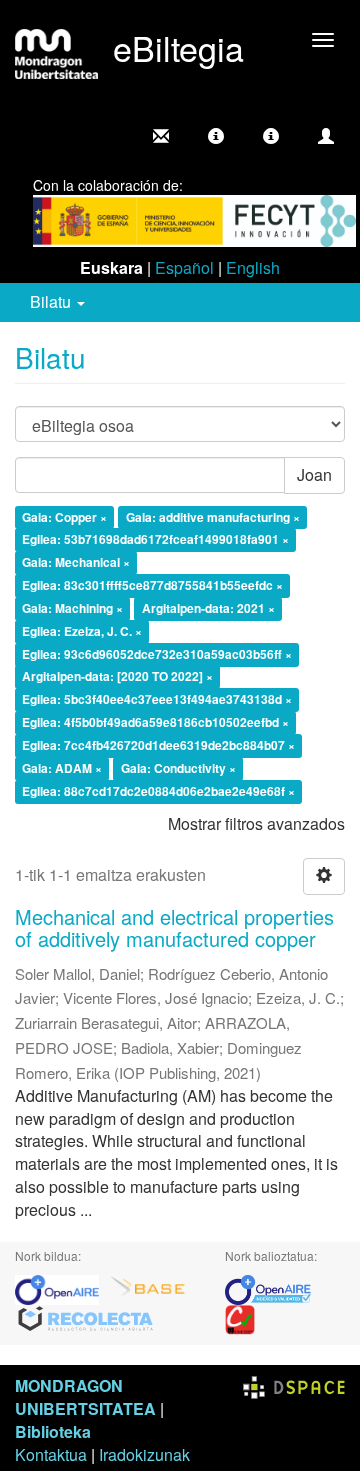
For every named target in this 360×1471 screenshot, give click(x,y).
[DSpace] (294, 1385)
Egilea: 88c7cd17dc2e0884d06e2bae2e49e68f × (158, 791)
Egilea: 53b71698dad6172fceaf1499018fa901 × (155, 540)
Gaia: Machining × (72, 608)
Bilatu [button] (52, 301)
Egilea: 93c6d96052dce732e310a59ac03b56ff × (157, 654)
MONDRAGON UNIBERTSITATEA (85, 1397)
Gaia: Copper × (64, 517)
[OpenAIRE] (62, 1287)
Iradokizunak (144, 1454)
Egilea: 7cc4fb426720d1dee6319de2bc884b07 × (158, 745)
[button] (216, 136)
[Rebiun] (240, 1317)
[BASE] (148, 1287)
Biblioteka (53, 1431)
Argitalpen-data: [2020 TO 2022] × (117, 677)
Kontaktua (51, 1454)
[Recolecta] (86, 1317)
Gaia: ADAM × (62, 768)
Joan (314, 474)
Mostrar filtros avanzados (256, 823)
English (253, 267)
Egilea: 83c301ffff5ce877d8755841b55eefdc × (152, 585)
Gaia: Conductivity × (178, 768)
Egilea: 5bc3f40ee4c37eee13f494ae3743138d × (157, 700)
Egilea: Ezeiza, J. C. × (82, 631)
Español (184, 267)
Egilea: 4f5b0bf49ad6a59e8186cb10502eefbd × (155, 722)
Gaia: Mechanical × (76, 563)
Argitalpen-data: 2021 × (208, 608)
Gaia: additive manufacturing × (213, 517)
